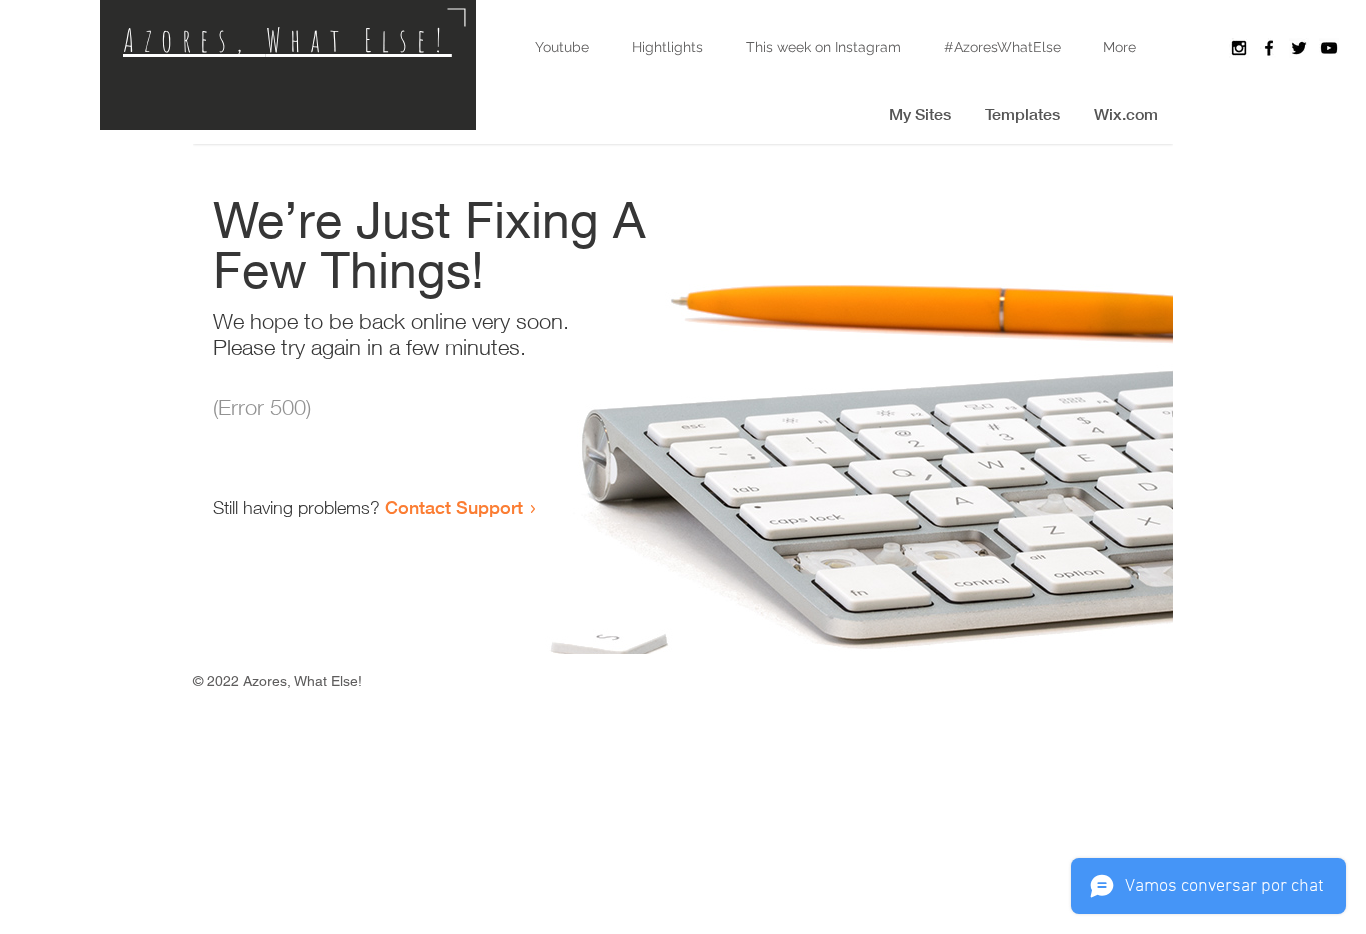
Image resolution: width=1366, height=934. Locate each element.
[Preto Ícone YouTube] (1329, 48)
